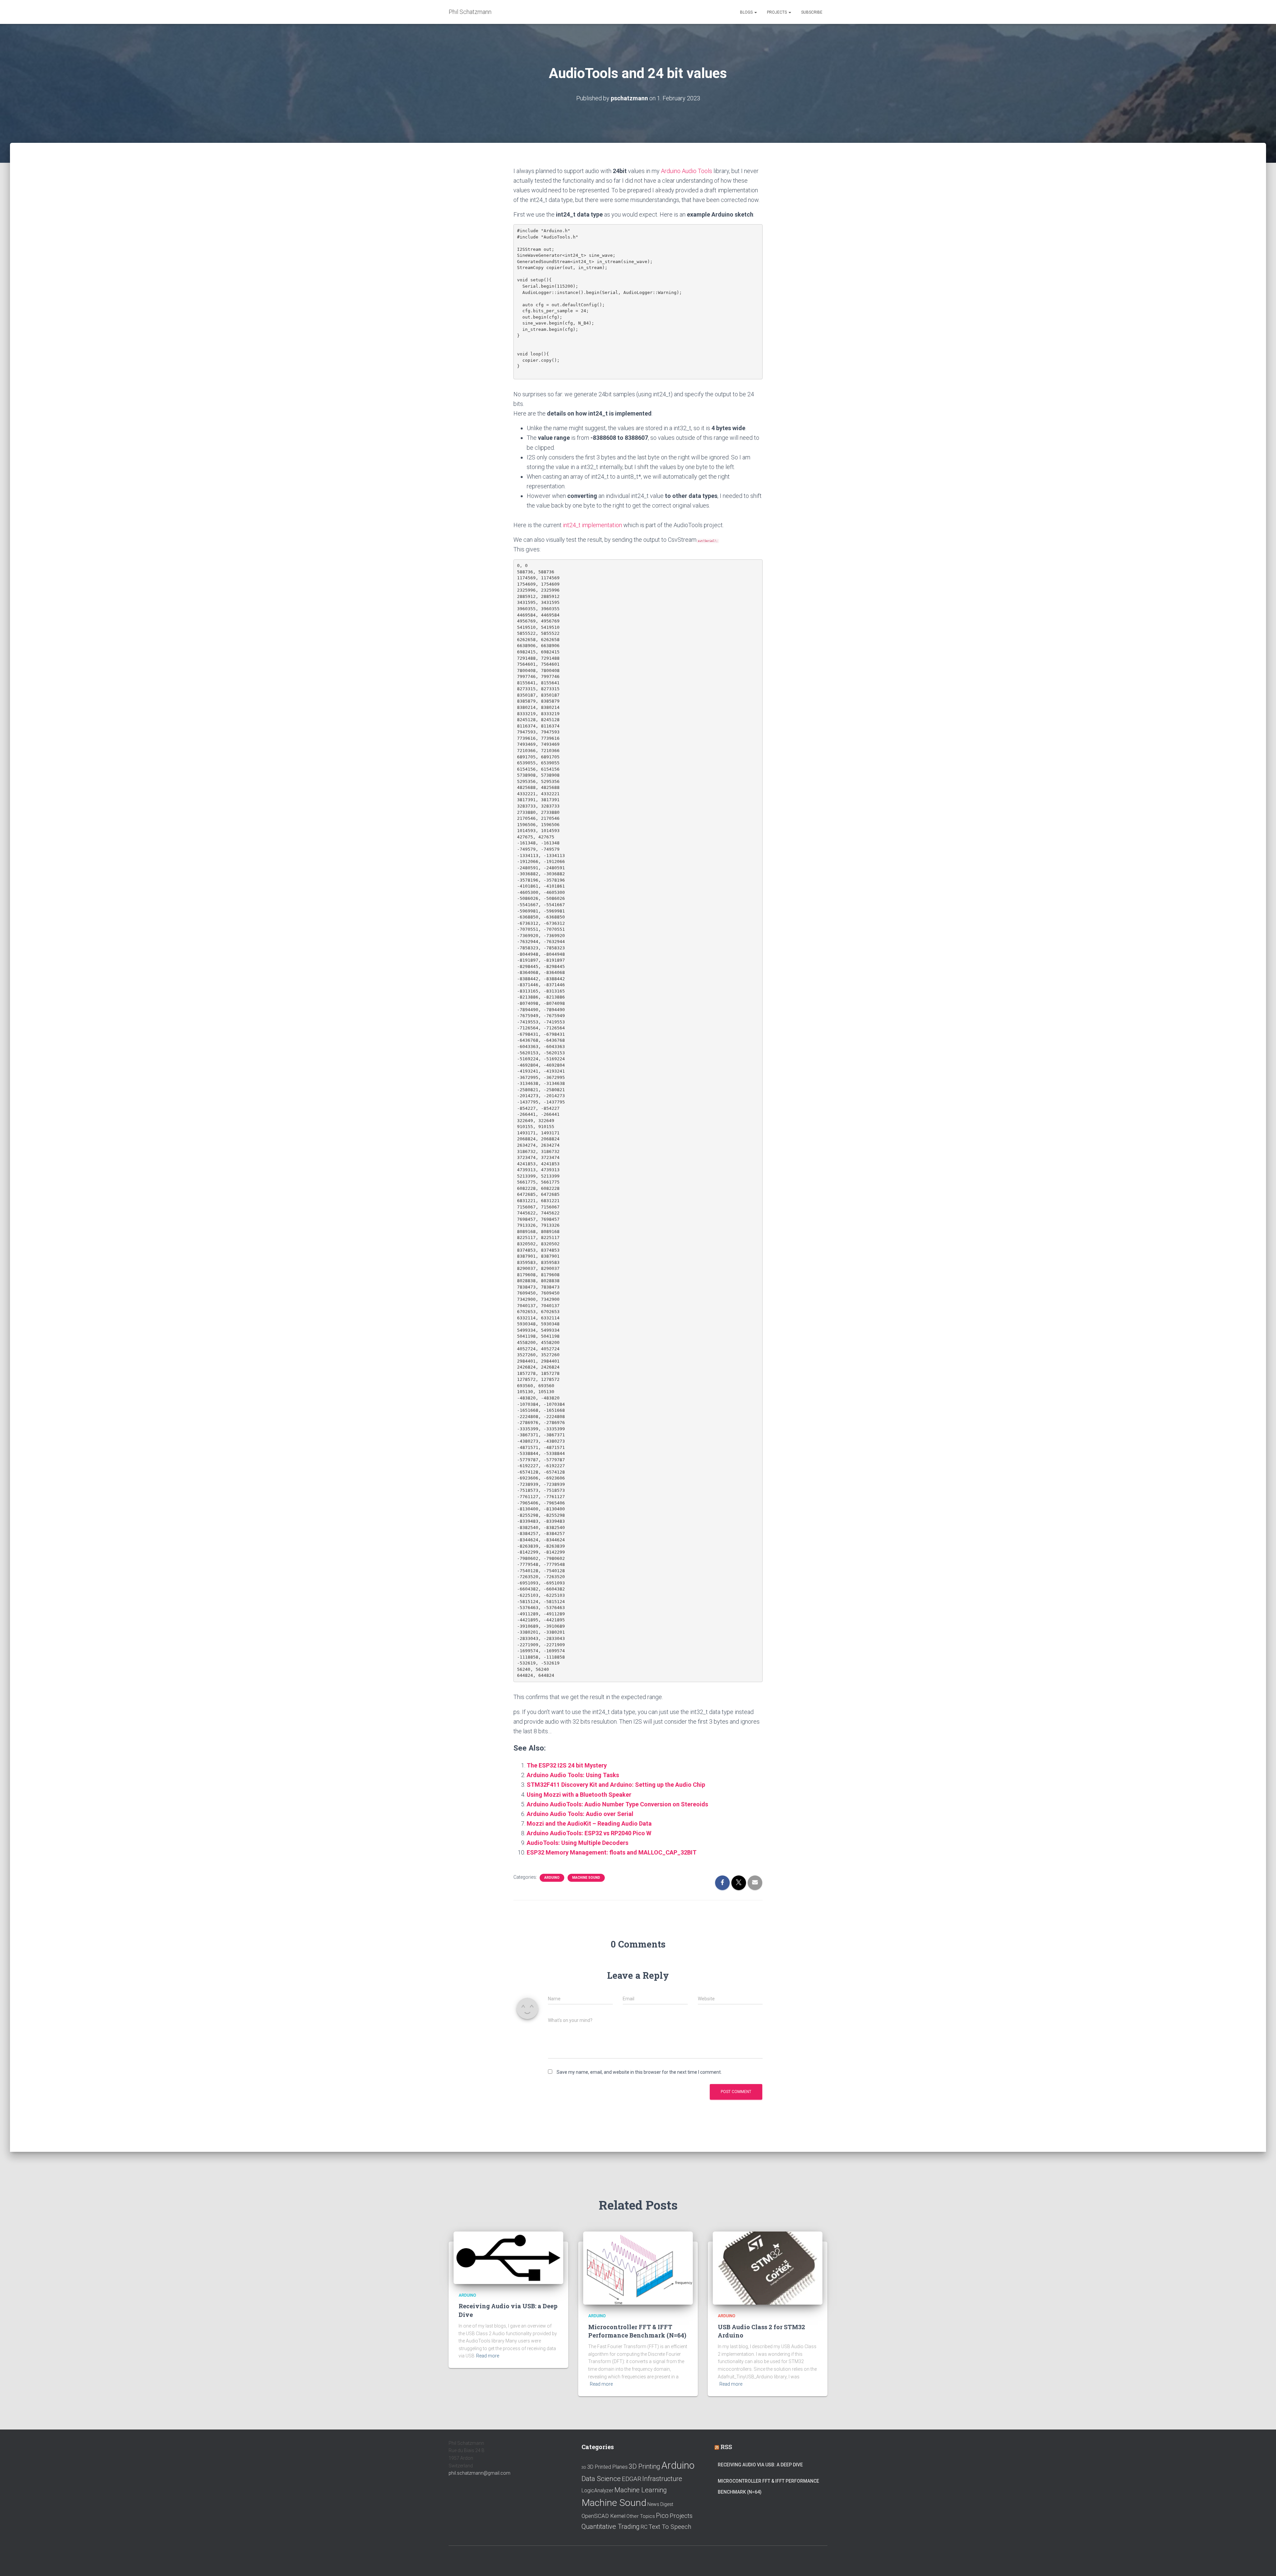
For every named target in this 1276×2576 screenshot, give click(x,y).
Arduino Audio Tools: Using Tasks (573, 1775)
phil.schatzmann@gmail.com (479, 2473)
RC (644, 2527)
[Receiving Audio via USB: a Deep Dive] (508, 2257)
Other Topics (641, 2516)
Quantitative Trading (611, 2527)
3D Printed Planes (607, 2467)
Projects (777, 12)
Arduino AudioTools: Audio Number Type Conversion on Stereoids (617, 1804)
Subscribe (812, 12)
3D (584, 2468)
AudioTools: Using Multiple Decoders (578, 1843)
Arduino (552, 1878)
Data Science (601, 2479)
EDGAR (632, 2479)
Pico (662, 2516)
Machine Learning (641, 2490)
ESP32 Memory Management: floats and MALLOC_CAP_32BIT (612, 1852)
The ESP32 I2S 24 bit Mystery (567, 1765)
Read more (488, 2356)
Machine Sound (586, 1878)
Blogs (747, 12)
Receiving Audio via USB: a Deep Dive (760, 2465)
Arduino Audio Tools (687, 171)
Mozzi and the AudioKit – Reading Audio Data (589, 1823)
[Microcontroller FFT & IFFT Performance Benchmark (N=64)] (638, 2268)
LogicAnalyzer (597, 2491)
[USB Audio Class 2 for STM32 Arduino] (768, 2268)
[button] (755, 12)
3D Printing (644, 2467)
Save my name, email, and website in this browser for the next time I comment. (639, 2072)
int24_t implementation (592, 525)
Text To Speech (670, 2527)
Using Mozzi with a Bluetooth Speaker (579, 1795)
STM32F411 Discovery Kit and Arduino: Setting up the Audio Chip (616, 1785)
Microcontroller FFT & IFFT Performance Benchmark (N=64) (637, 2331)
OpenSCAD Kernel (603, 2516)
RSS (726, 2447)
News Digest (660, 2504)
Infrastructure (662, 2479)
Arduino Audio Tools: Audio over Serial (580, 1814)
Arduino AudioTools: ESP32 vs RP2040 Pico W (589, 1833)
